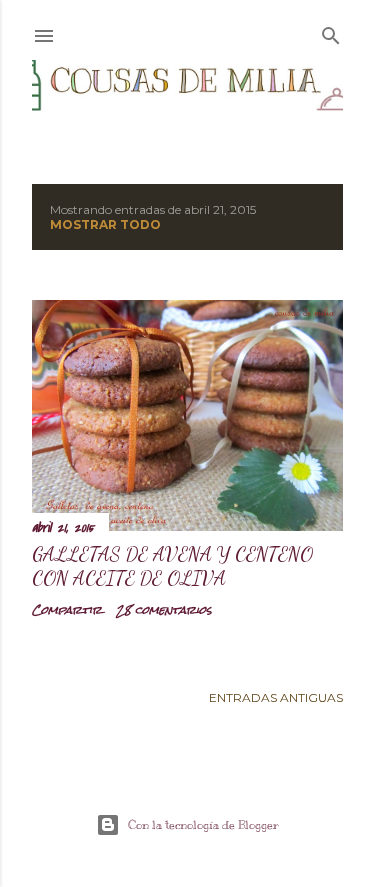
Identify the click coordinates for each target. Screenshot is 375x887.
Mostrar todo (105, 224)
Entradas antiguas (276, 697)
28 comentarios (164, 610)
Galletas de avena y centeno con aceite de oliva (172, 566)
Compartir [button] (67, 610)
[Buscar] (331, 31)
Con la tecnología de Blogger (203, 825)
